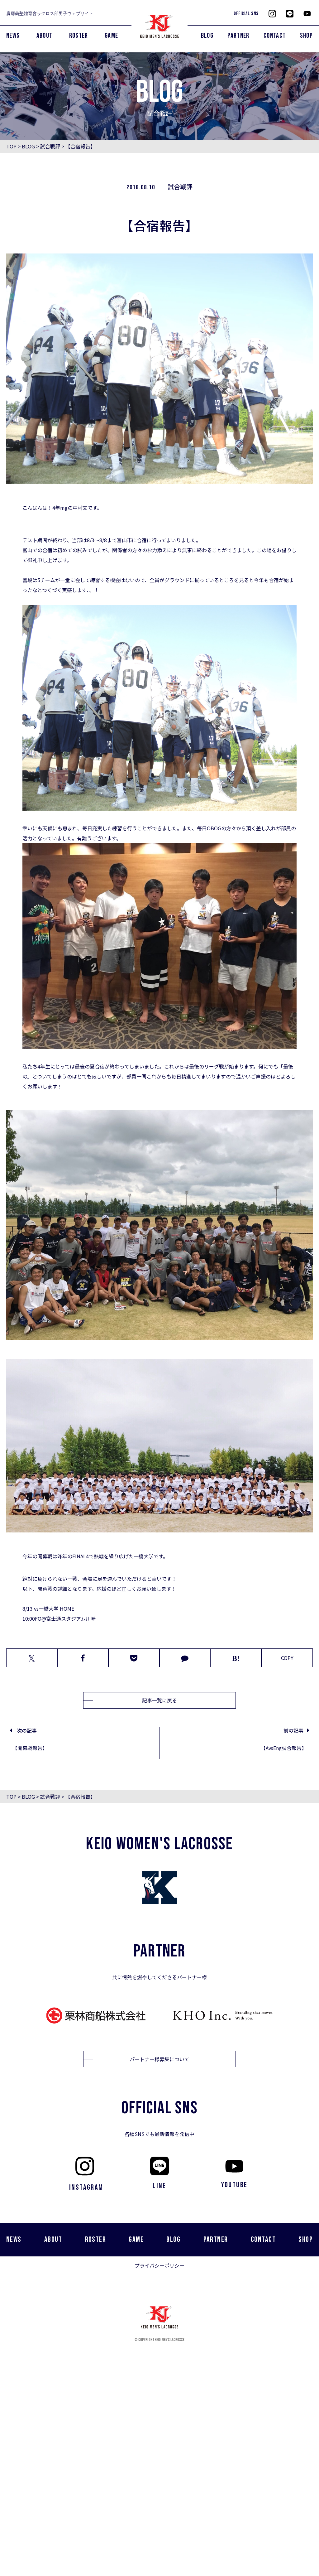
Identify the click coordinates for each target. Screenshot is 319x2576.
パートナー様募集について (159, 2059)
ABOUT (45, 36)
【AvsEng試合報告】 (284, 1748)
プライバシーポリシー (159, 2265)
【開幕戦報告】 (30, 1748)
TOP (11, 146)
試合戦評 (50, 146)
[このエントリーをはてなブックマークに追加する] (236, 1658)
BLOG (207, 36)
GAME (111, 36)
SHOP (306, 36)
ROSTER (79, 36)
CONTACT (275, 36)
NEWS (13, 36)
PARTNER (238, 36)
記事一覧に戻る (159, 1700)
